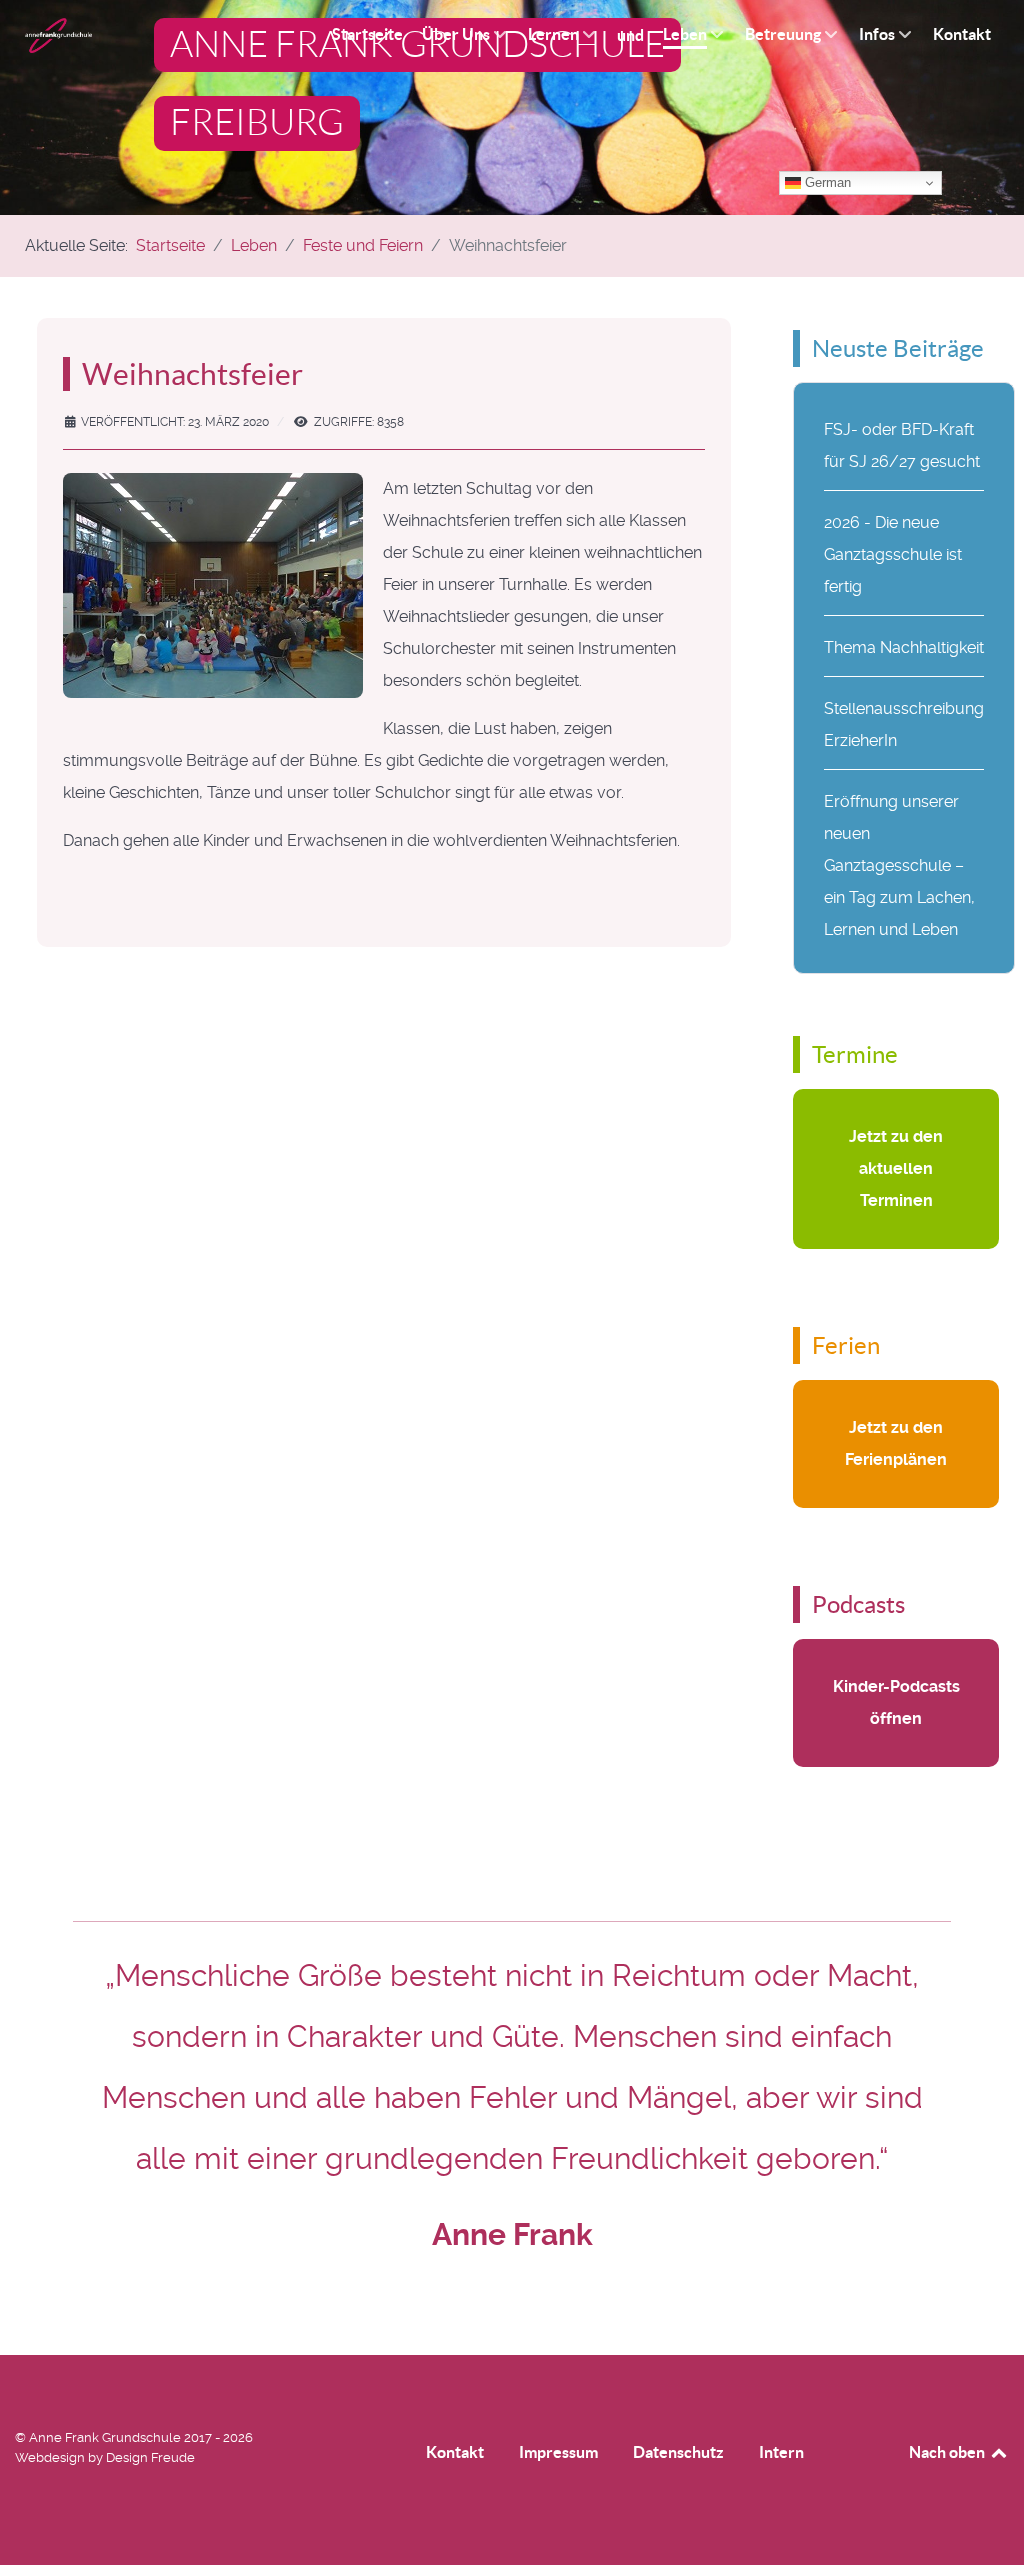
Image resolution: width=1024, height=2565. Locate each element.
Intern (781, 2452)
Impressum (558, 2452)
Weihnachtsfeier (192, 374)
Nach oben (948, 2452)
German (826, 182)
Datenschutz (678, 2452)
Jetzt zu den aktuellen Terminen (896, 1168)
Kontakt (455, 2452)
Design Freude (150, 2457)
